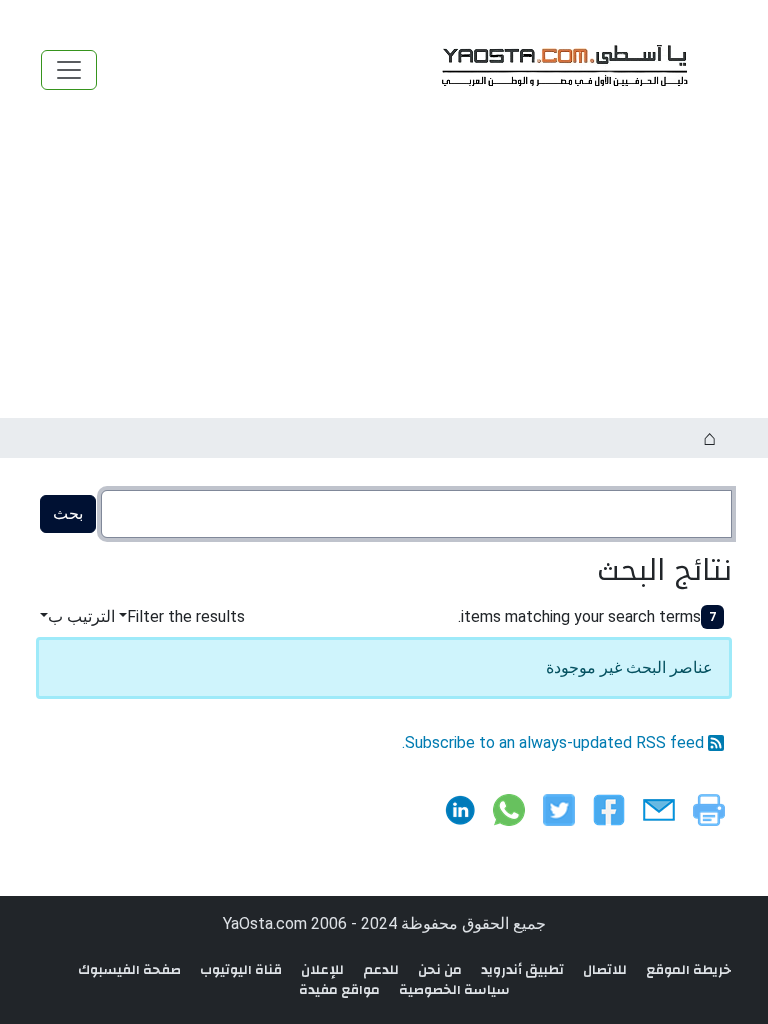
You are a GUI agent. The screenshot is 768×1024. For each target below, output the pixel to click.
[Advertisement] (384, 268)
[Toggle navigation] (69, 70)
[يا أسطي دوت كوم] (562, 69)
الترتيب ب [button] (81, 616)
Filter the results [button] (186, 616)
